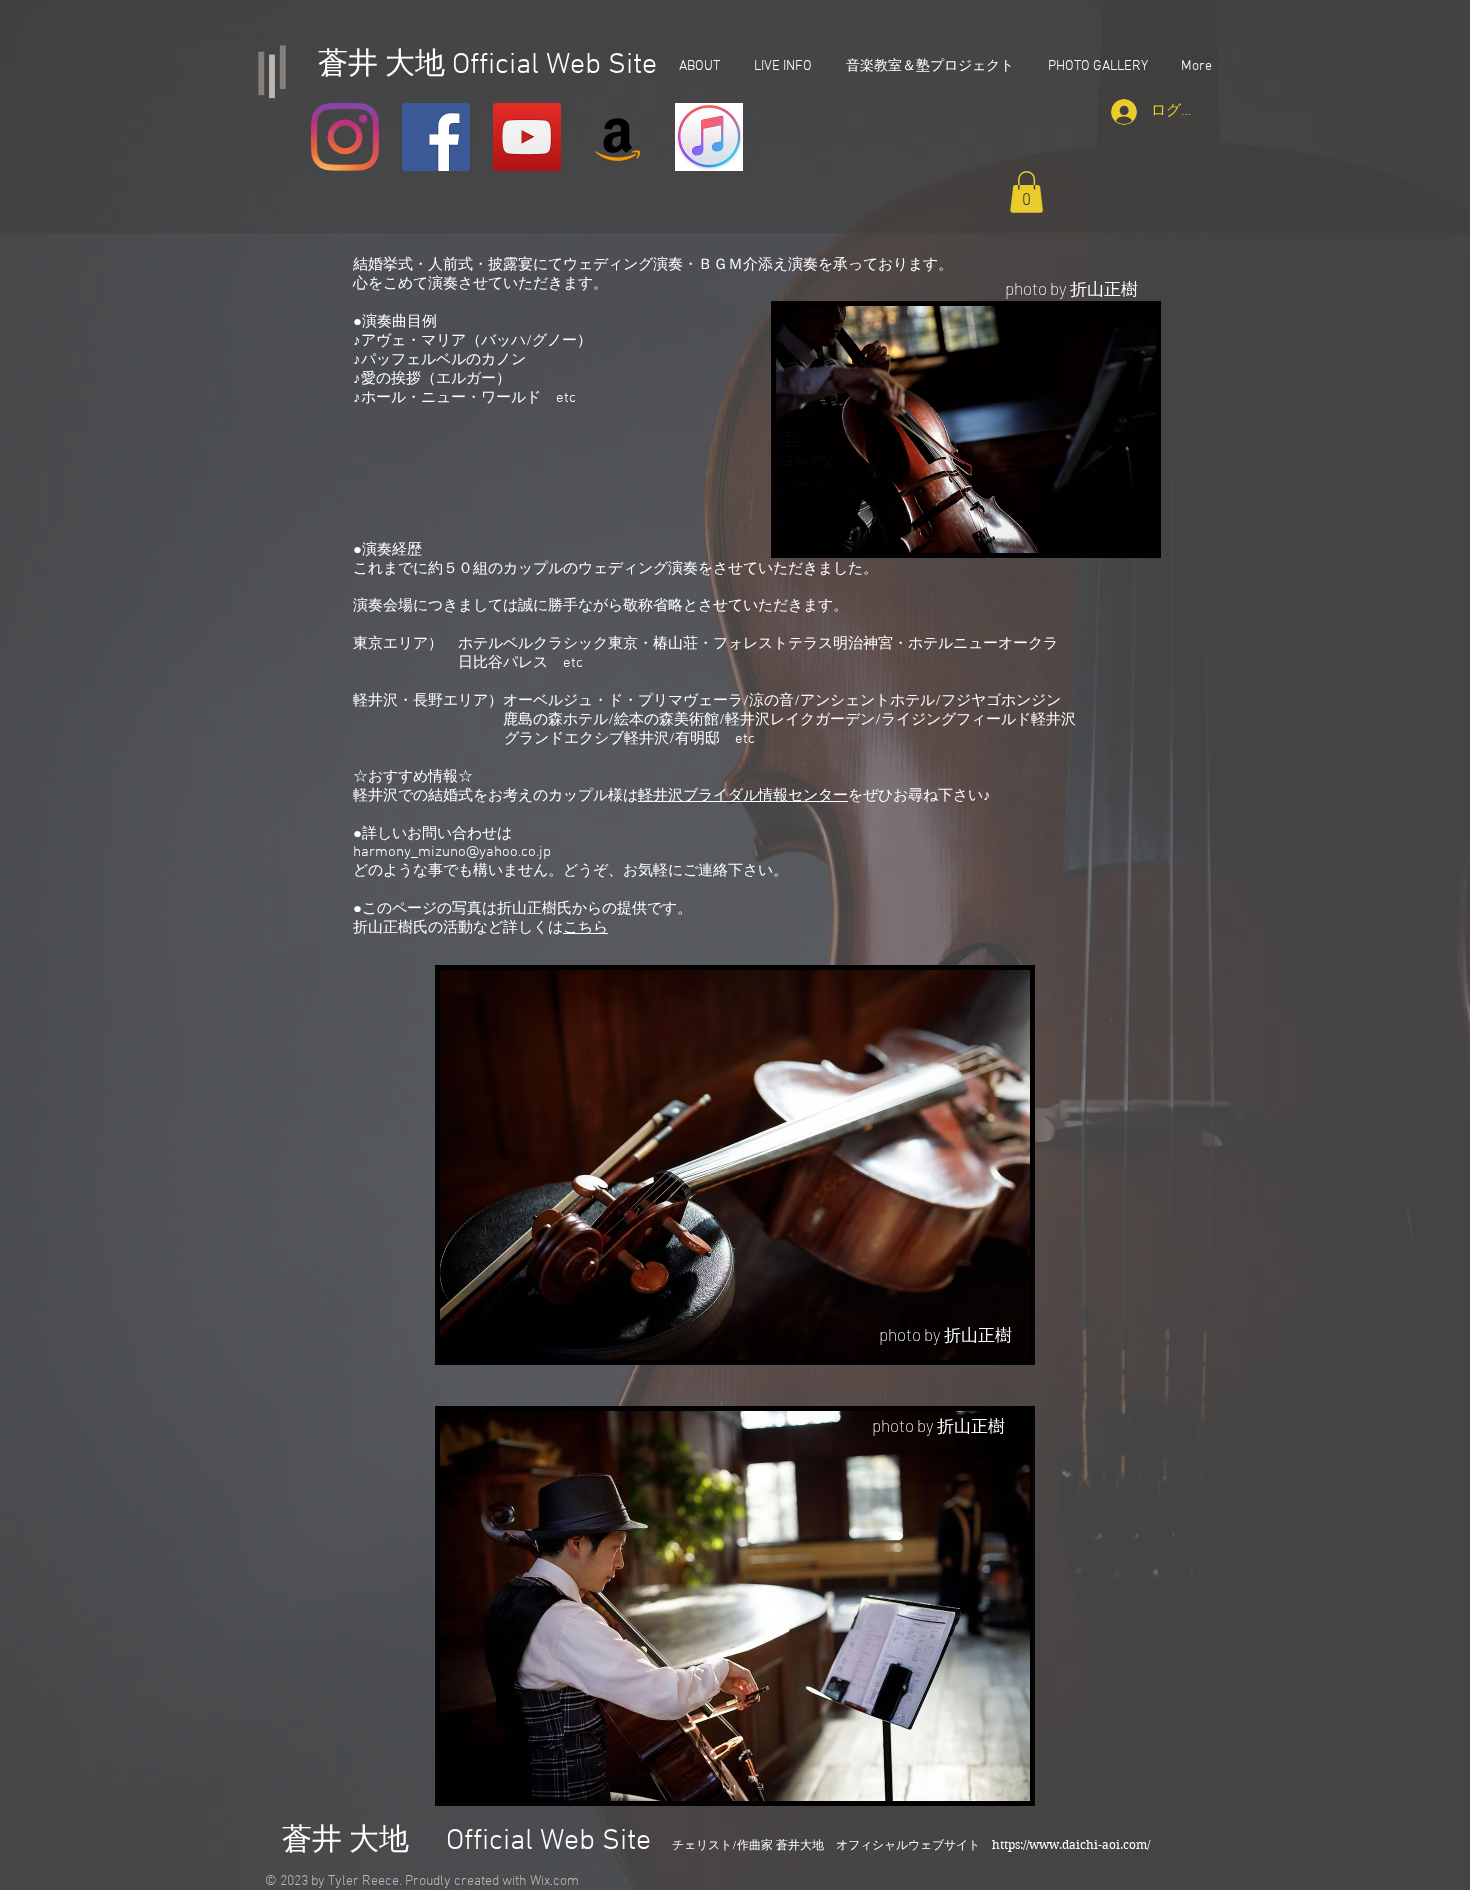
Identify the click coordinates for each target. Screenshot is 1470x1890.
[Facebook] (436, 137)
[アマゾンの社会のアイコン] (618, 137)
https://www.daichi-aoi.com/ (1071, 1844)
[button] (1026, 192)
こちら (585, 928)
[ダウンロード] (709, 137)
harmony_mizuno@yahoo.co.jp (452, 852)
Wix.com (554, 1881)
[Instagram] (345, 137)
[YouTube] (527, 137)
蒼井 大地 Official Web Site (484, 65)
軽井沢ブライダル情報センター (743, 796)
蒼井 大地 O (369, 1841)
